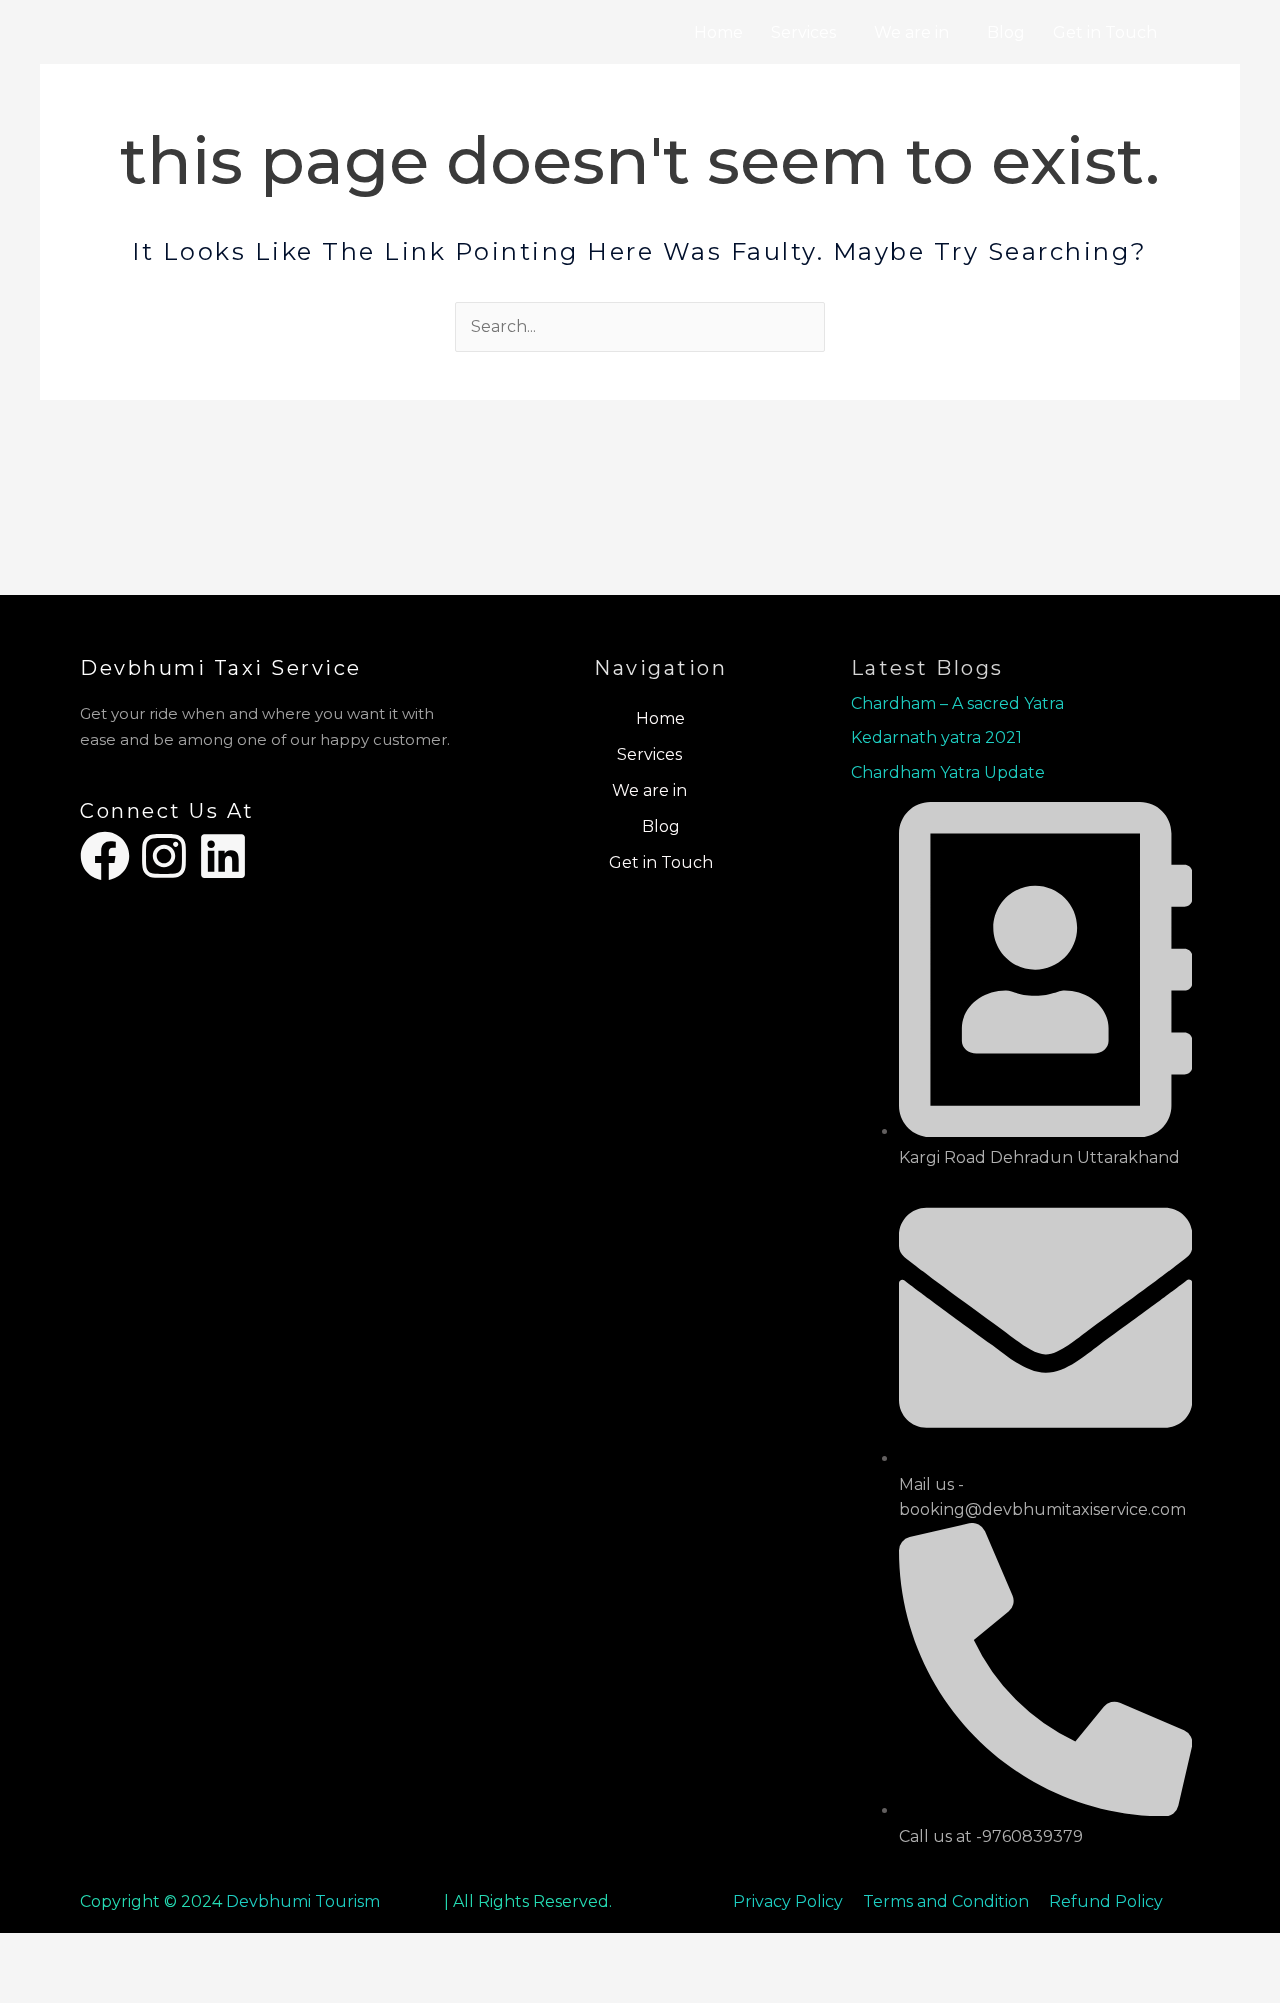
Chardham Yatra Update (950, 772)
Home (718, 32)
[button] (808, 33)
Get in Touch (1105, 32)
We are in (911, 32)
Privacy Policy (788, 1901)
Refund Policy (1106, 1901)
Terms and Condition (948, 1901)
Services (803, 32)
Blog (1006, 32)
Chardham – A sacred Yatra (957, 703)
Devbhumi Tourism (303, 1901)
